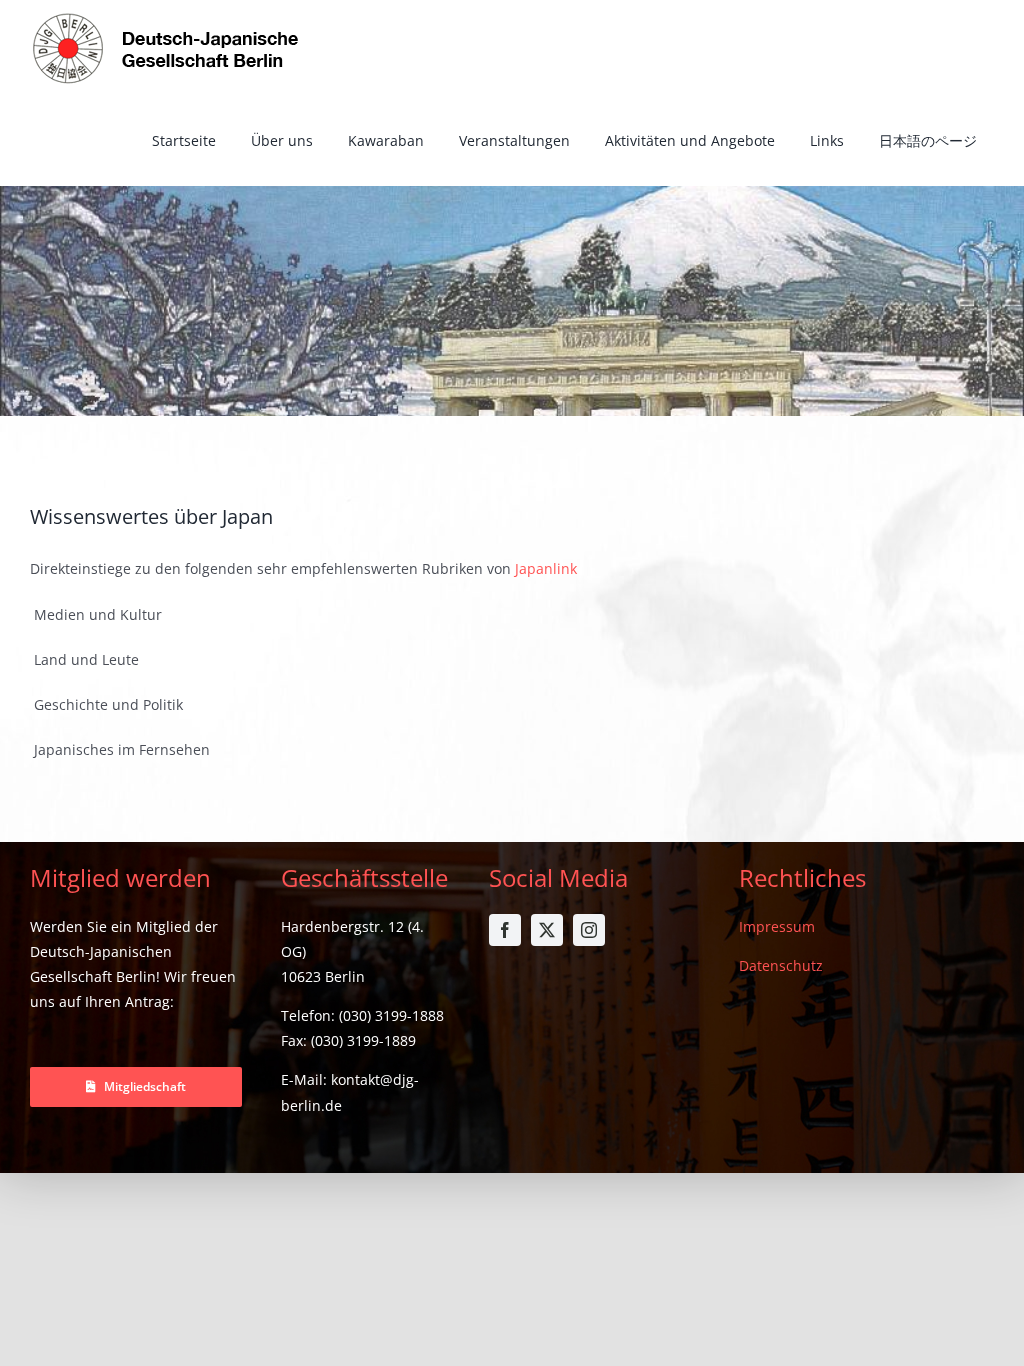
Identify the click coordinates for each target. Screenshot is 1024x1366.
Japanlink (546, 568)
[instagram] (589, 930)
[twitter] (547, 930)
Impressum (777, 926)
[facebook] (505, 930)
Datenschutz (781, 965)
